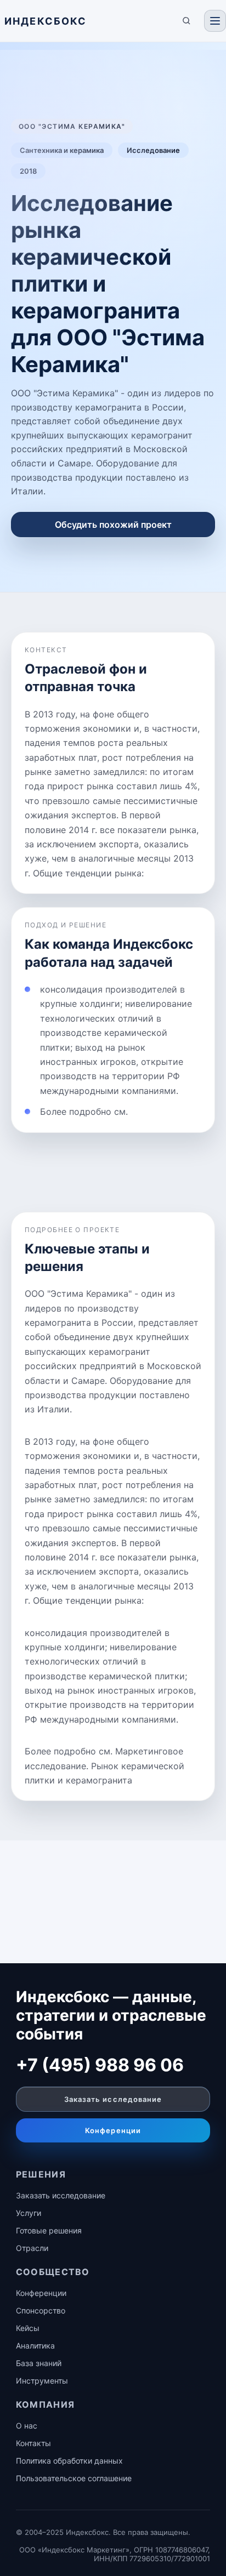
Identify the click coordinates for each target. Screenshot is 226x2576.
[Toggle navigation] (215, 21)
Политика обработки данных (69, 2461)
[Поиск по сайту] (187, 21)
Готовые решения (49, 2230)
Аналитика (35, 2346)
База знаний (39, 2363)
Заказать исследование (113, 2099)
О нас (27, 2426)
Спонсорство (41, 2310)
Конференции (113, 2130)
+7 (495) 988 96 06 (100, 2065)
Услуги (29, 2213)
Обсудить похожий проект (113, 525)
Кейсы (28, 2328)
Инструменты (42, 2381)
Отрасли (32, 2248)
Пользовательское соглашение (74, 2478)
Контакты (33, 2443)
